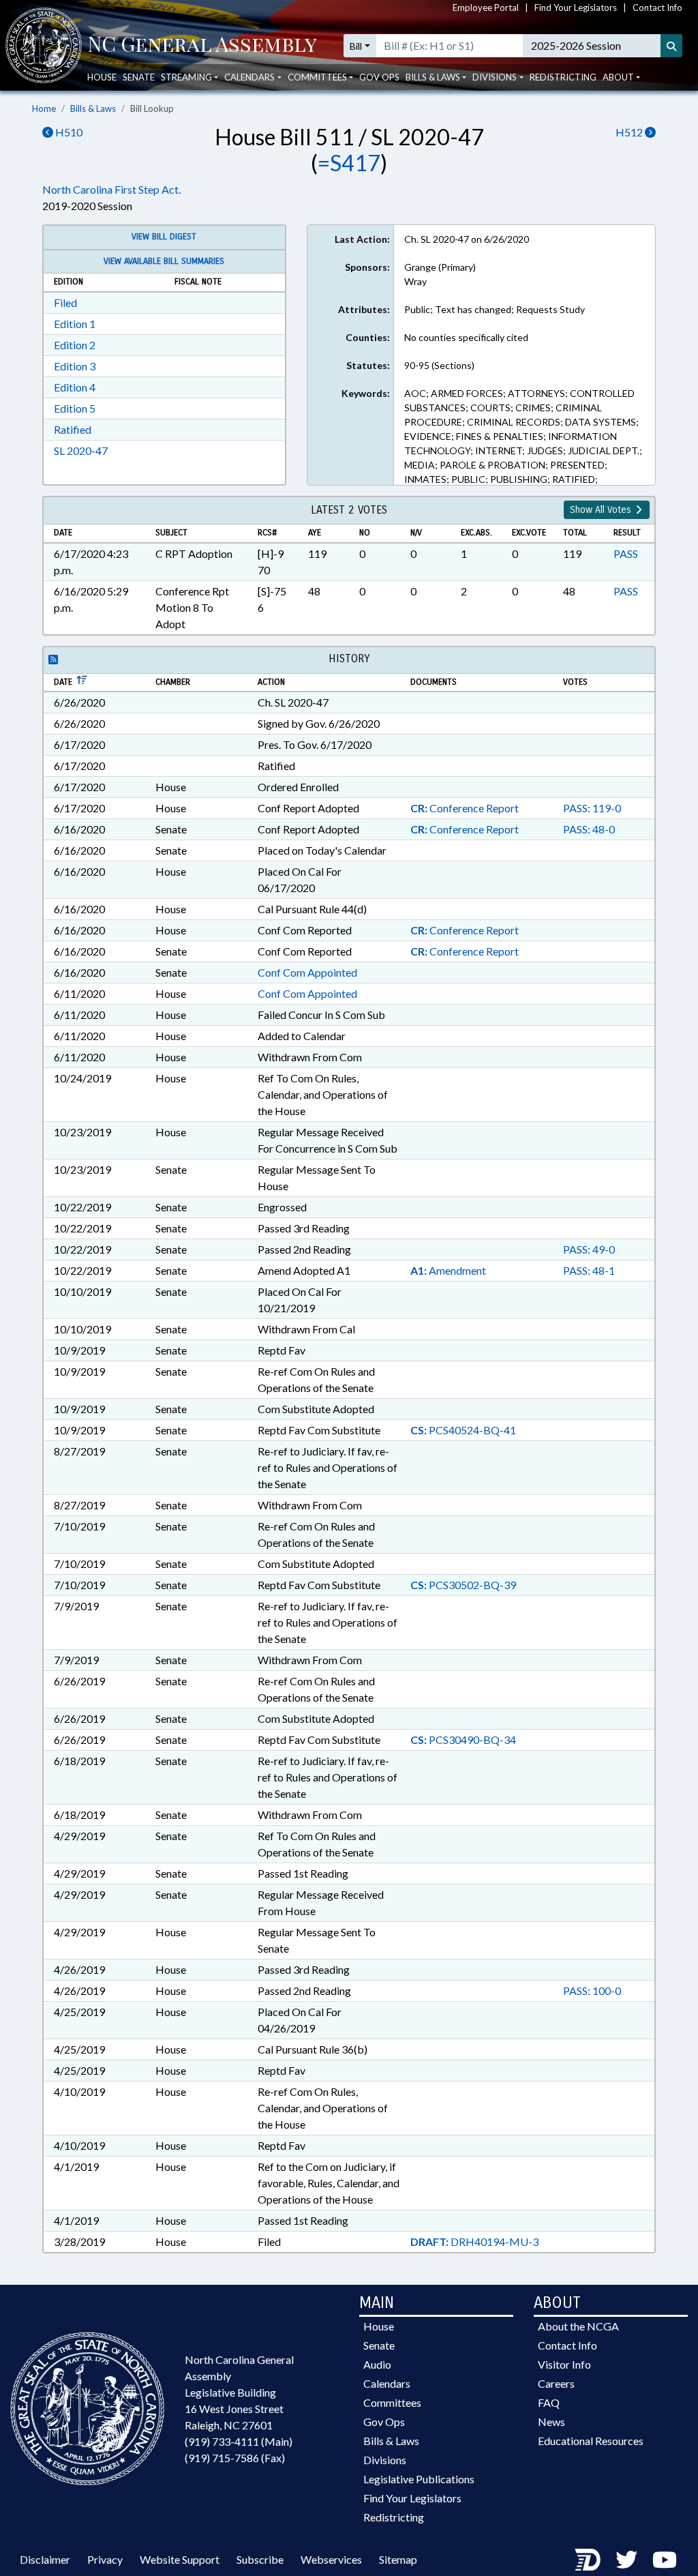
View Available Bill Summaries (164, 261)
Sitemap (398, 2559)
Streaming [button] (186, 77)
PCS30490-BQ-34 (463, 1739)
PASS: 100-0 (592, 1990)
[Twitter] (626, 2559)
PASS (626, 553)
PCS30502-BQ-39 (463, 1585)
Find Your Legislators (576, 8)
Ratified (73, 429)
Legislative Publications (419, 2479)
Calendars (387, 2383)
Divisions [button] (495, 77)
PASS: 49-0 (589, 1249)
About (618, 77)
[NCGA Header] (202, 46)
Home (44, 108)
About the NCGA (578, 2326)
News (551, 2422)
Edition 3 (75, 366)
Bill (356, 46)
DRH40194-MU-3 (474, 2241)
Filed (65, 302)
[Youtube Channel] (665, 2559)
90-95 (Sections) (439, 365)
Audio (377, 2364)
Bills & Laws (93, 108)
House (102, 77)
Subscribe (260, 2559)
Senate (139, 77)
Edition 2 (75, 345)
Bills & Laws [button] (433, 77)
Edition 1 (75, 324)
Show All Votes (602, 510)
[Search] (671, 46)
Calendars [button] (249, 77)
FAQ (549, 2402)
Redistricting (563, 77)
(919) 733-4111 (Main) (239, 2441)
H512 (630, 132)
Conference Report (465, 808)
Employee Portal (486, 8)
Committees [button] (317, 77)
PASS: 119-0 (592, 808)
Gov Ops (379, 77)
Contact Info (657, 8)
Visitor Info (564, 2364)
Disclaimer (45, 2559)
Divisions (385, 2460)
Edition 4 (75, 387)
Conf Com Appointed (307, 972)
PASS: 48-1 (589, 1270)
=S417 (349, 163)
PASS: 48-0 (589, 829)
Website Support (180, 2559)
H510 (68, 132)
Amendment (448, 1270)
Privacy (105, 2559)
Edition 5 (75, 408)
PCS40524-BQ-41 (463, 1430)
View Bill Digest (164, 237)
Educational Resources (591, 2441)
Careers (556, 2383)
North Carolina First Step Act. (111, 189)
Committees (392, 2402)
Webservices (331, 2559)
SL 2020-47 (81, 450)
